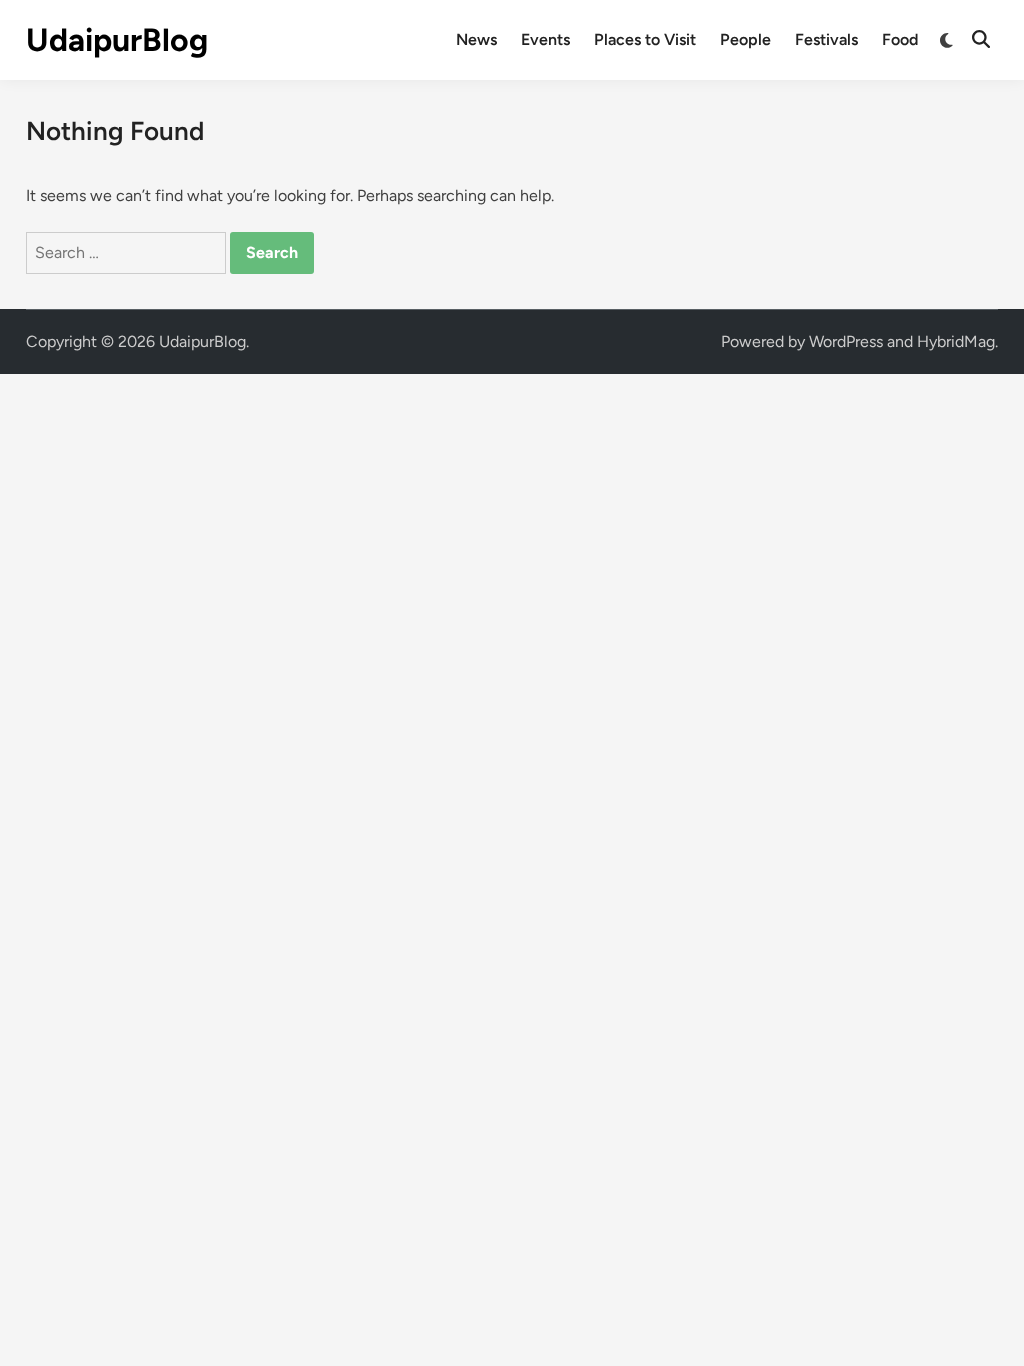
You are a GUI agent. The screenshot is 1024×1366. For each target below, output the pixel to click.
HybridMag (956, 341)
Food (900, 39)
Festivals (826, 39)
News (476, 39)
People (745, 39)
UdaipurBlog (117, 40)
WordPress (846, 341)
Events (545, 39)
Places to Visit (645, 39)
